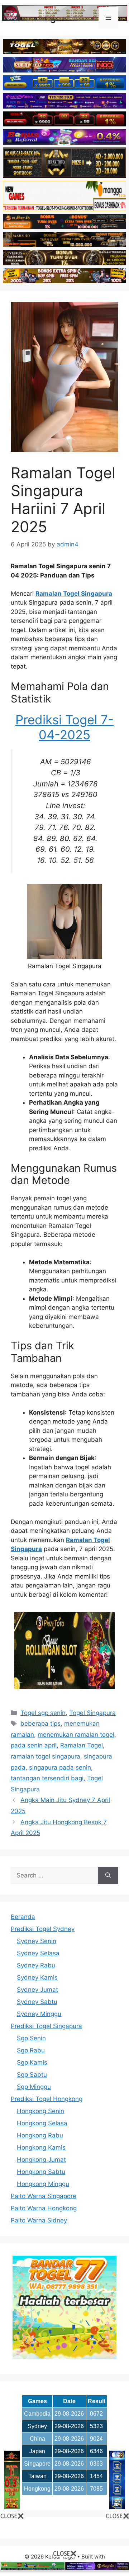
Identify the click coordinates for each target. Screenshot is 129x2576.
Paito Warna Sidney (39, 2220)
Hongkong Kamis (41, 2147)
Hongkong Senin (40, 2111)
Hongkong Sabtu (41, 2172)
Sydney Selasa (38, 1953)
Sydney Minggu (39, 2014)
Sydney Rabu (36, 1965)
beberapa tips (40, 1724)
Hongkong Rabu (40, 2135)
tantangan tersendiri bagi (47, 1778)
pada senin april (34, 1745)
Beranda (23, 1917)
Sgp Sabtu (32, 2075)
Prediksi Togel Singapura (46, 2026)
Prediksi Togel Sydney (43, 1929)
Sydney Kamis (37, 1977)
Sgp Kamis (32, 2062)
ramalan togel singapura (46, 1756)
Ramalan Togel (82, 1745)
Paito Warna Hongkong (44, 2208)
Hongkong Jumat (41, 2160)
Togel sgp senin (43, 1713)
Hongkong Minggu (43, 2184)
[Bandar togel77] (64, 2357)
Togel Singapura (92, 1713)
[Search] (108, 1876)
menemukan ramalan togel (76, 1735)
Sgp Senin (31, 2038)
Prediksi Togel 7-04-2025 (64, 727)
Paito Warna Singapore (44, 2196)
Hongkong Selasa (42, 2123)
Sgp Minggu (34, 2087)
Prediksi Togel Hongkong (47, 2099)
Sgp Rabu (31, 2050)
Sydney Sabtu (37, 2002)
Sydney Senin (37, 1941)
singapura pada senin (60, 1767)
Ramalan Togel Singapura (74, 594)
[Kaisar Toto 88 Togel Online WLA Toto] (12, 2507)
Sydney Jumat (37, 1990)
